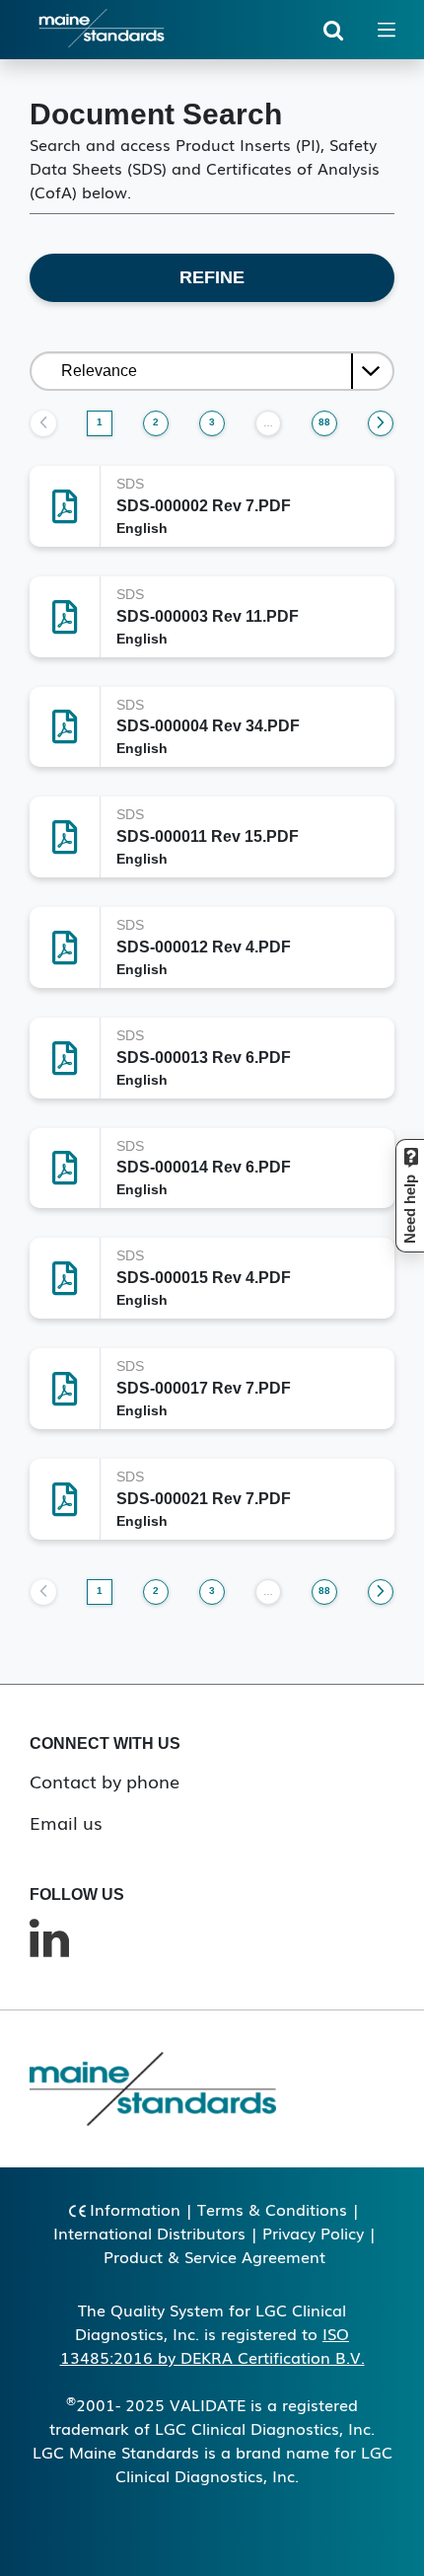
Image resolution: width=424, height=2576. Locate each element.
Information (135, 2209)
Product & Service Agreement (214, 2256)
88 (324, 422)
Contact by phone (105, 1780)
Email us (66, 1822)
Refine (212, 277)
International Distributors (149, 2233)
